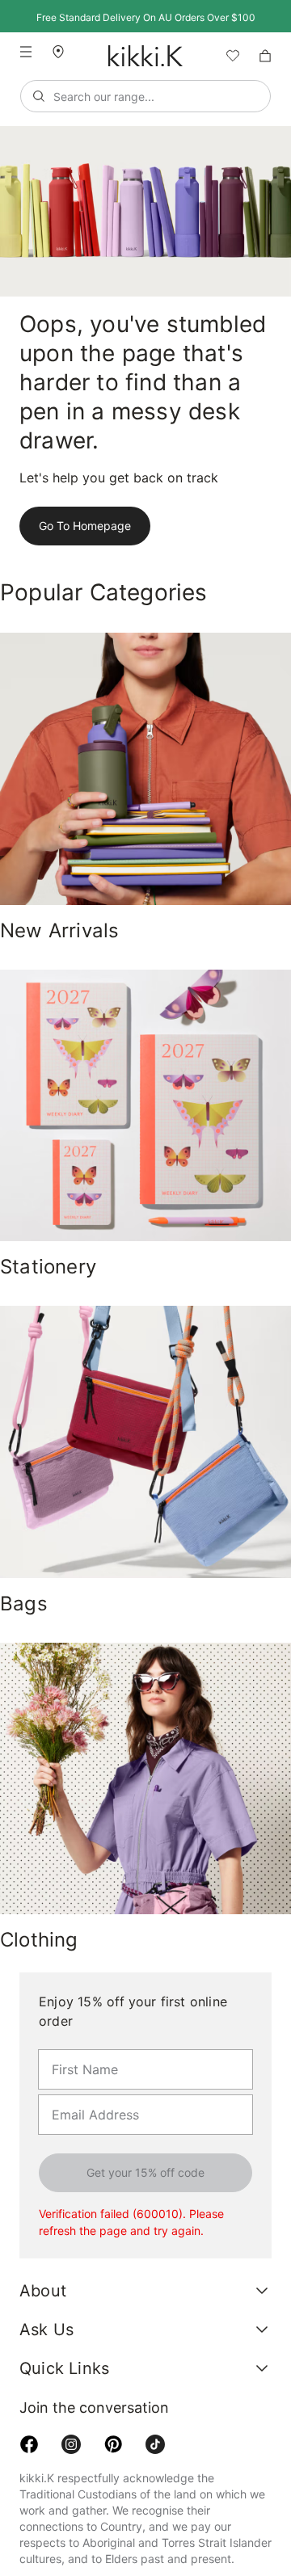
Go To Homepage (82, 497)
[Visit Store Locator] (65, 52)
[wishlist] (226, 56)
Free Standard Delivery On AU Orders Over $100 (145, 17)
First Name (79, 2000)
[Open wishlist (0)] (226, 56)
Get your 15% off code (145, 2124)
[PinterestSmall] (113, 2396)
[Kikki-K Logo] (145, 56)
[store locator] (65, 51)
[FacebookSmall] (29, 2396)
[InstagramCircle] (71, 2396)
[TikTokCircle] (155, 2396)
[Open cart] (265, 56)
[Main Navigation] (26, 52)
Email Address (86, 2045)
